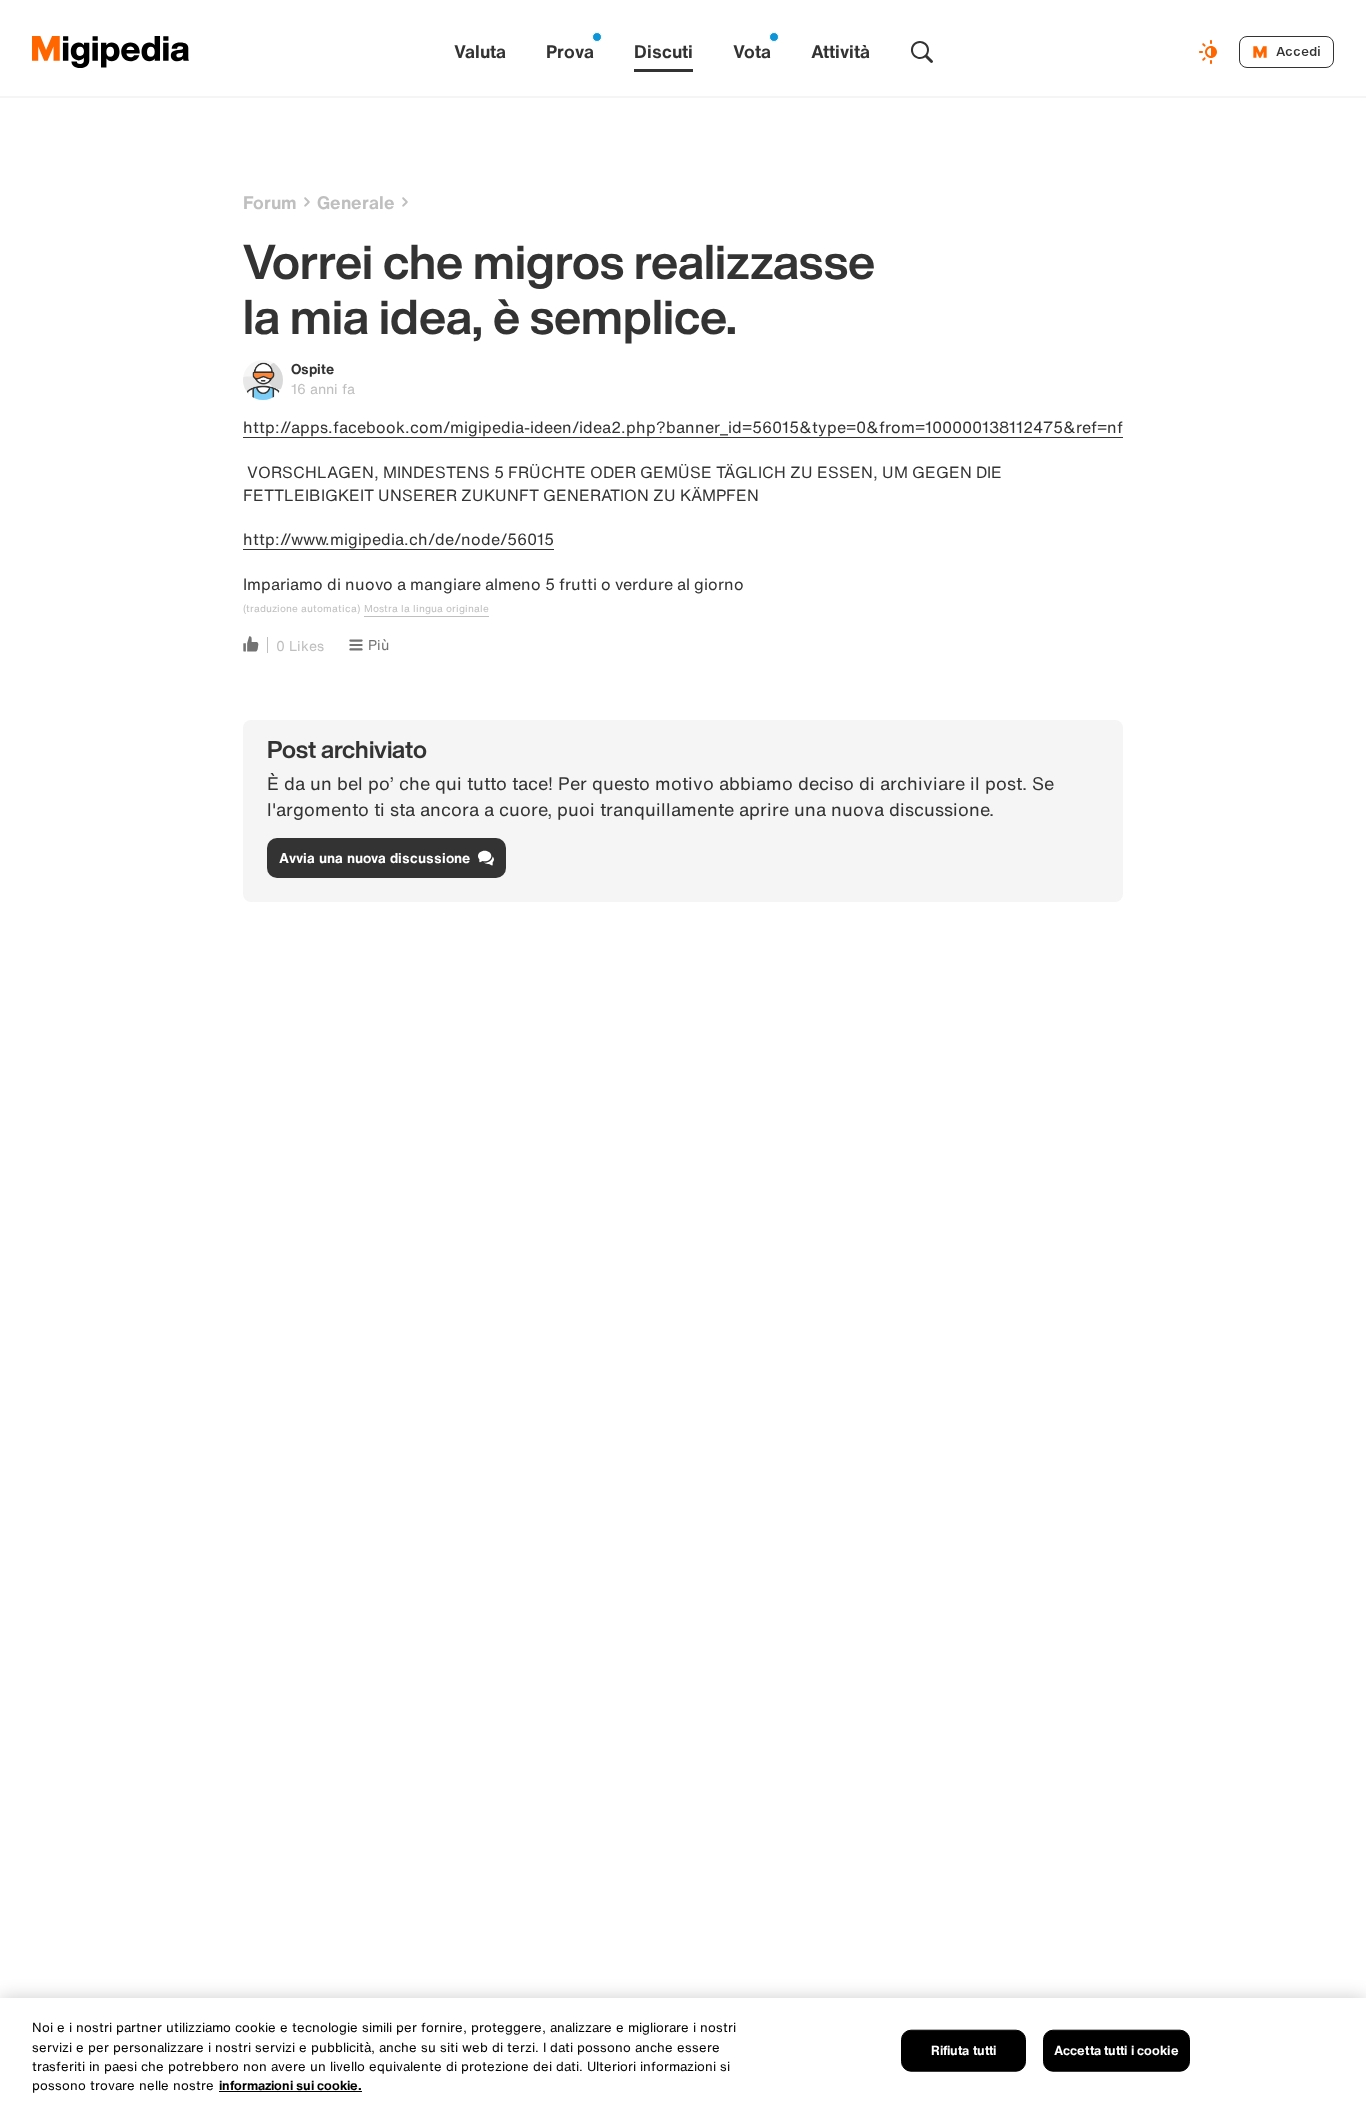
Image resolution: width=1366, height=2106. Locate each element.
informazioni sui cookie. (290, 2085)
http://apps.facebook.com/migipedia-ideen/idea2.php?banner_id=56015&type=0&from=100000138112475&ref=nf (683, 427)
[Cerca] (922, 52)
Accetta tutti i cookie (1116, 2050)
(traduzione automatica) (301, 609)
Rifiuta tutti (964, 2050)
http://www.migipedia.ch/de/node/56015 (398, 539)
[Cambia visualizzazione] (1211, 52)
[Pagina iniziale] (111, 52)
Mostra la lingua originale (426, 609)
